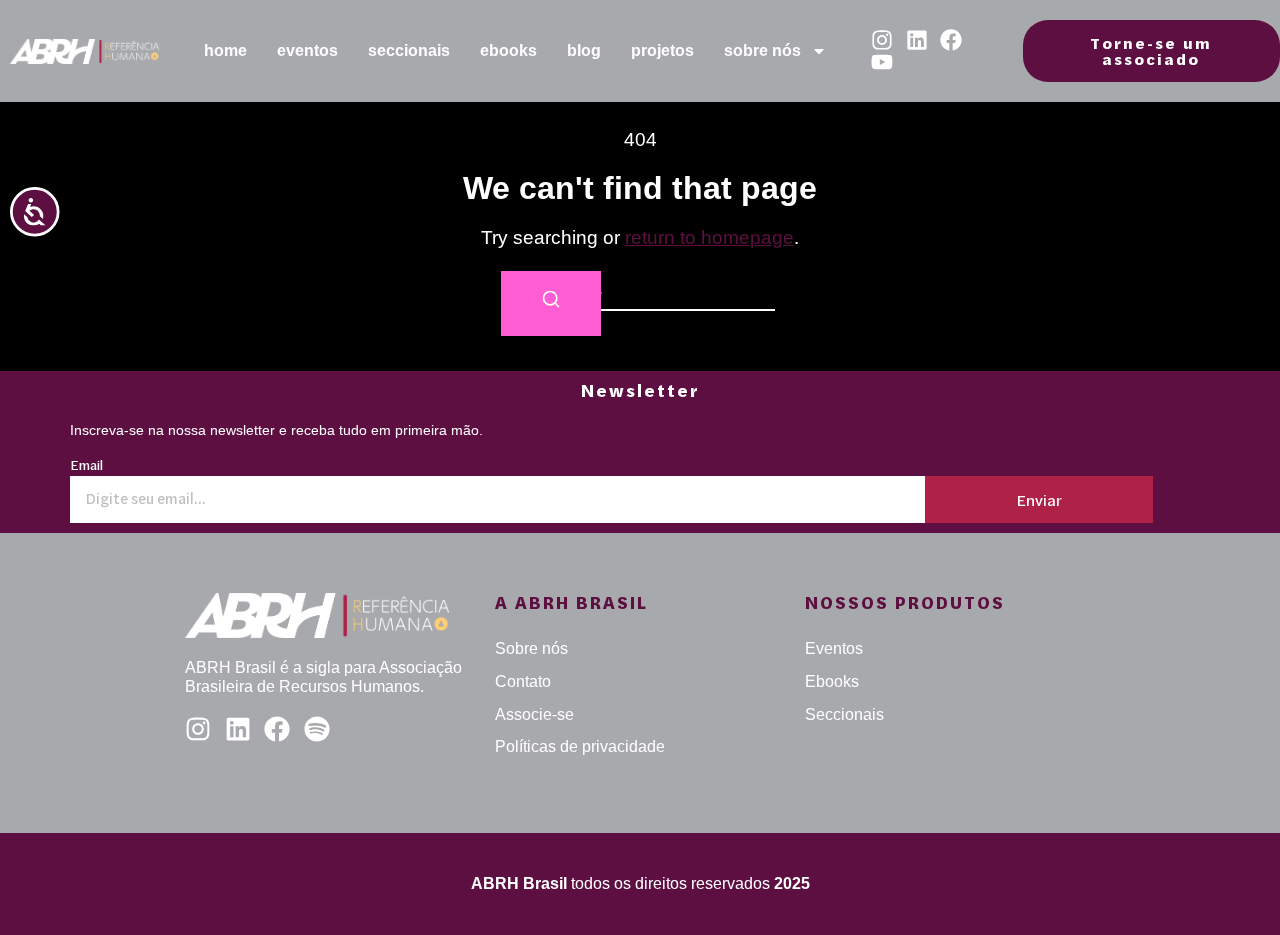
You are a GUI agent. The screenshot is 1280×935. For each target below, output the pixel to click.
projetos (662, 50)
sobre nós (762, 50)
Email (86, 466)
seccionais (409, 50)
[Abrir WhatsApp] (1230, 884)
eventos (307, 50)
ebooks (508, 50)
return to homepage (709, 237)
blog (584, 50)
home (225, 50)
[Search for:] (640, 290)
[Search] (551, 303)
